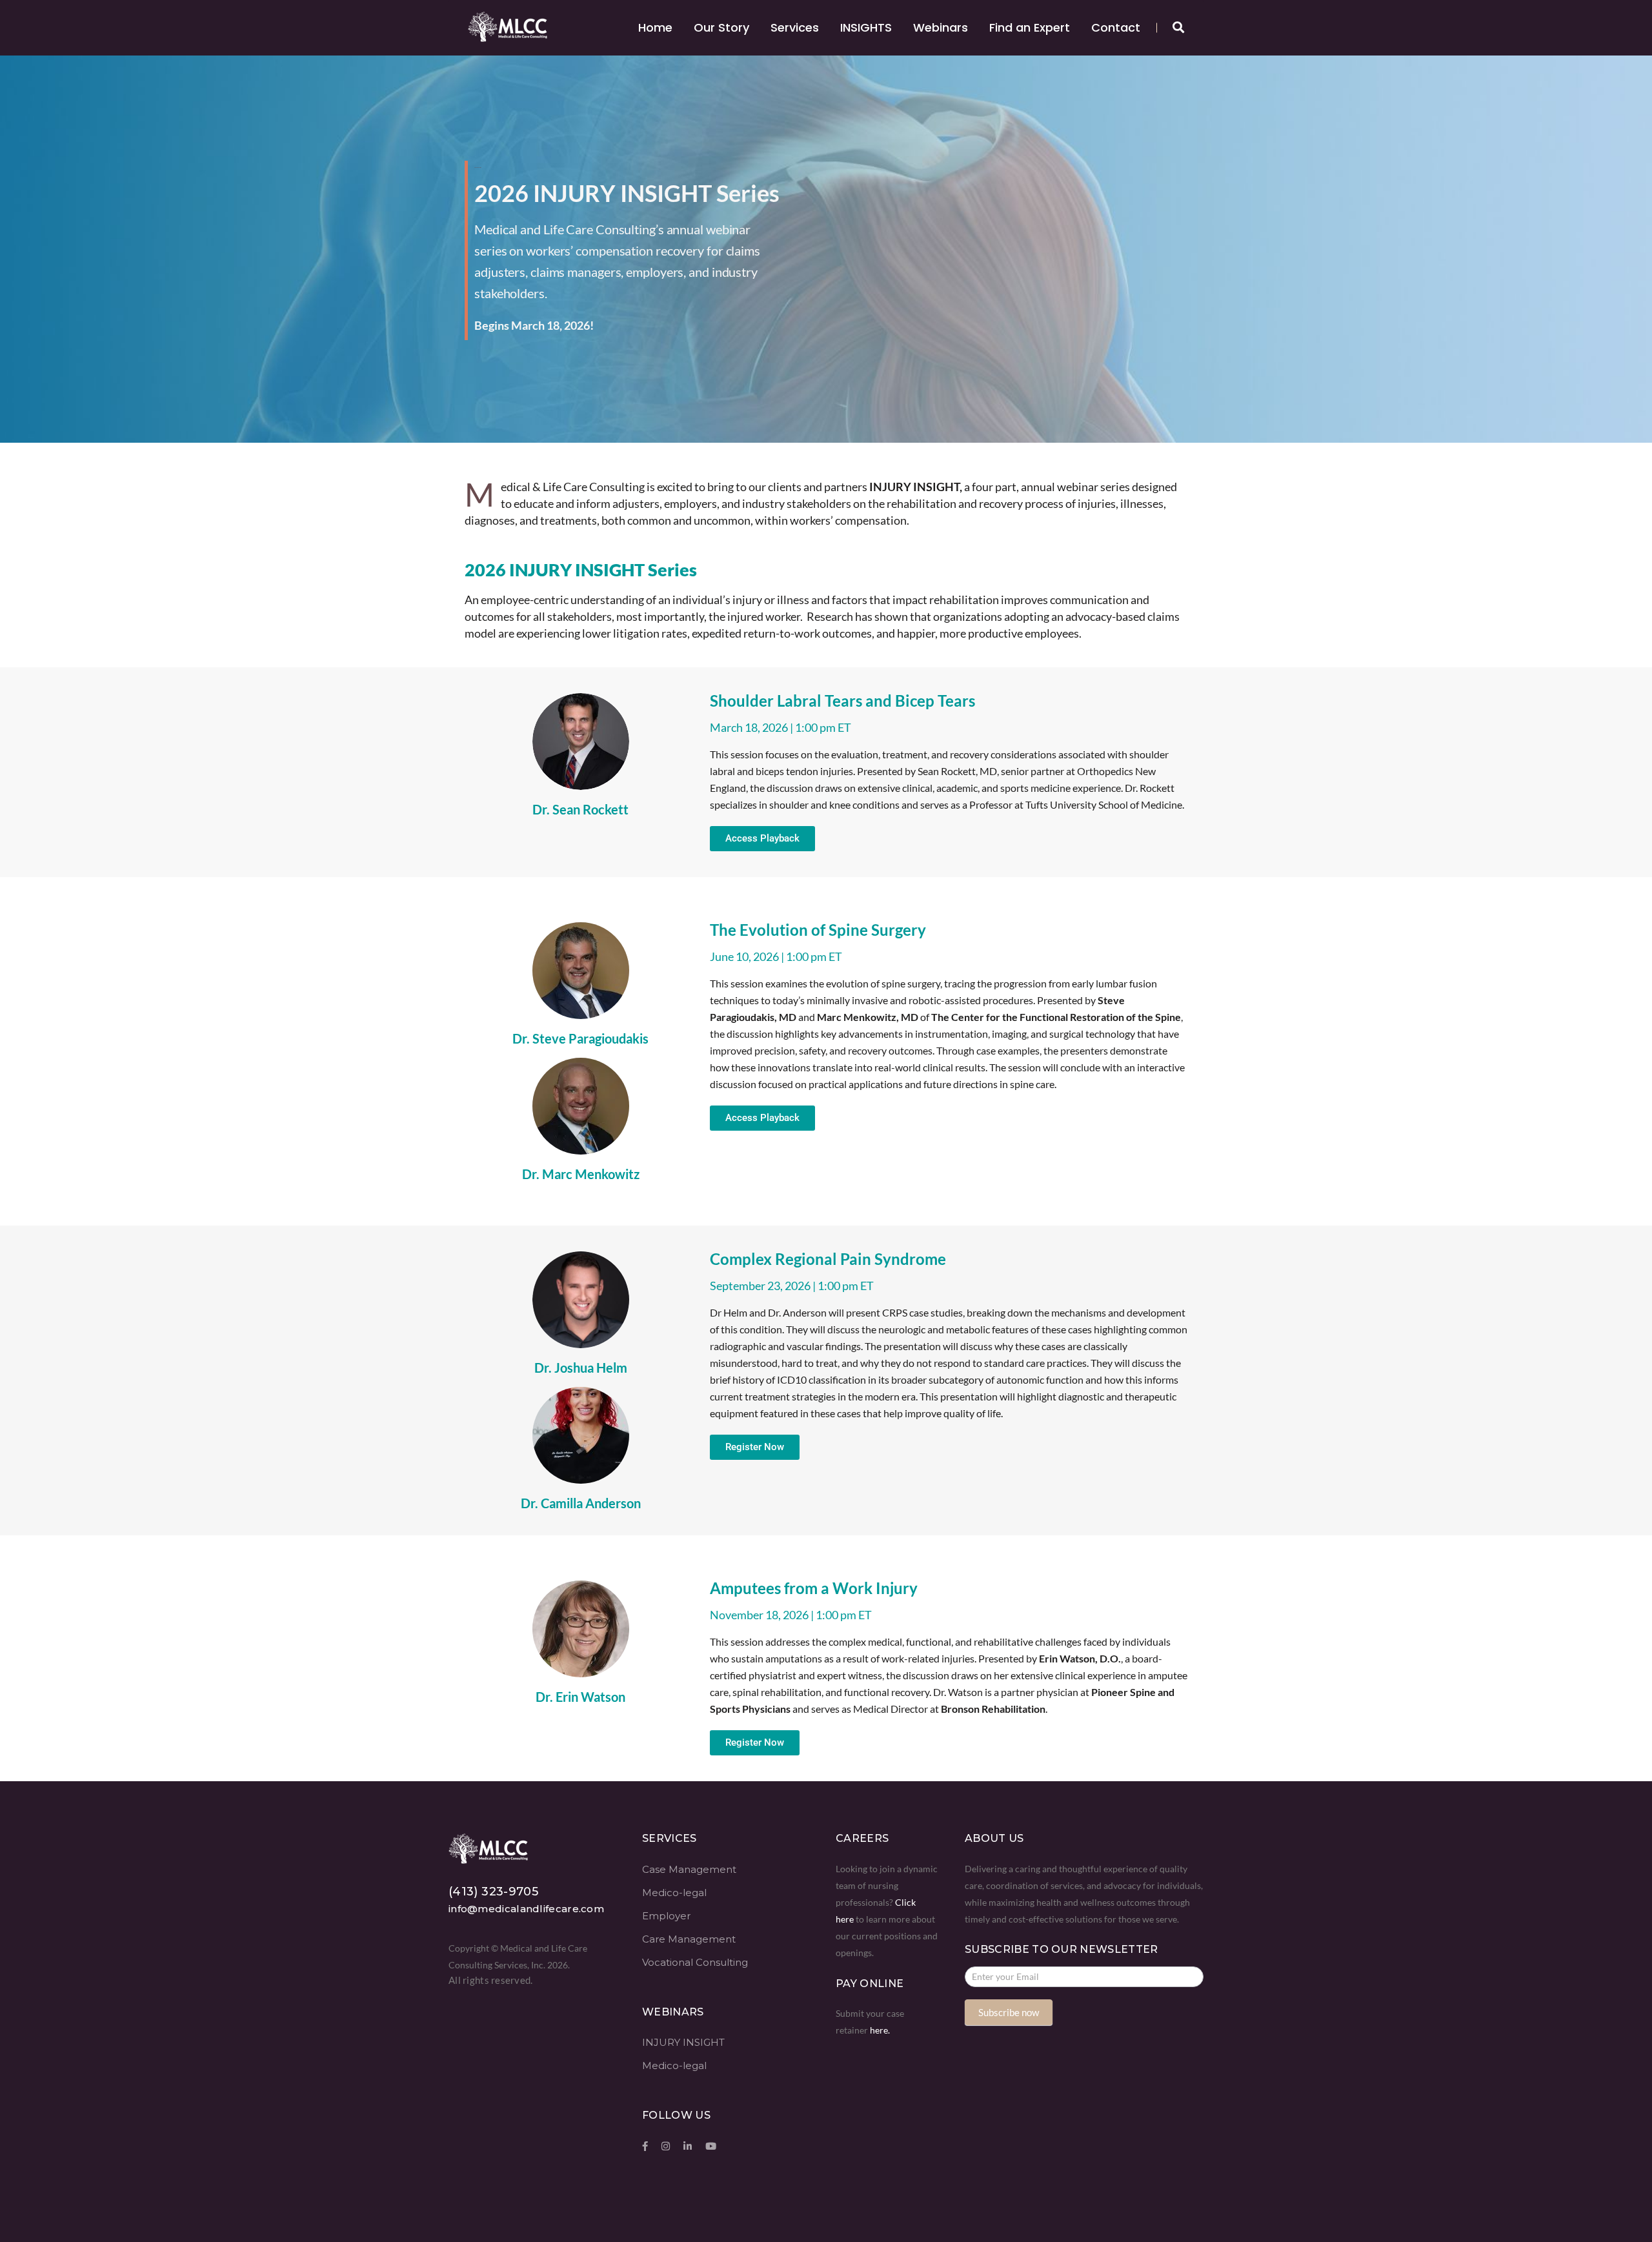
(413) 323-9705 (493, 1892)
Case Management (689, 1869)
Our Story (721, 27)
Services (795, 27)
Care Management (689, 1939)
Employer (666, 1916)
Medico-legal (674, 1893)
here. (880, 2030)
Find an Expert (1030, 27)
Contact (1116, 27)
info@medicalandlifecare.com (526, 1909)
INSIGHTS (866, 27)
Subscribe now (1009, 2012)
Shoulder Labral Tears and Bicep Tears (842, 701)
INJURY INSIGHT (683, 2042)
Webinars (941, 27)
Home (655, 27)
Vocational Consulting (695, 1962)
